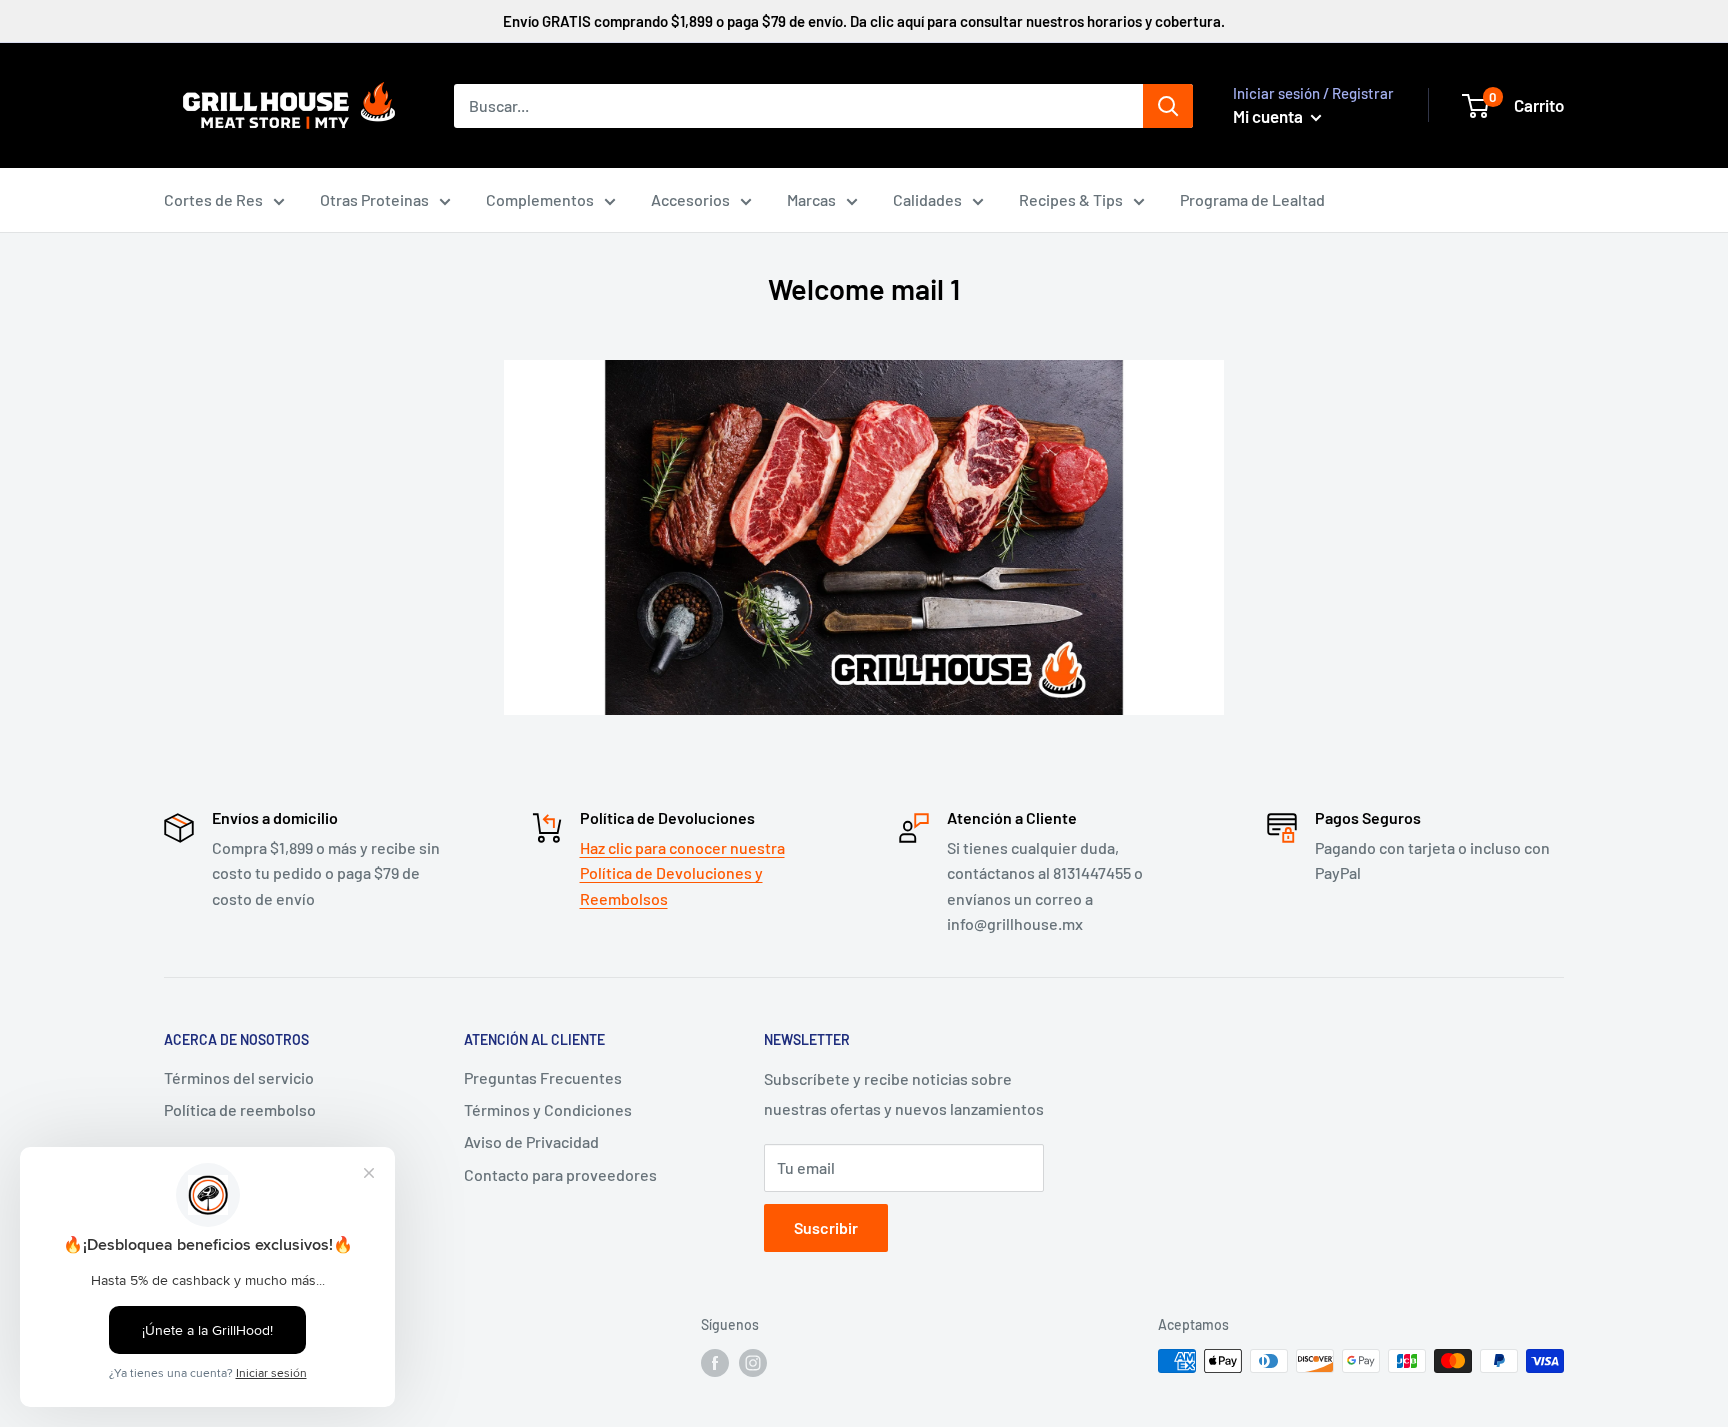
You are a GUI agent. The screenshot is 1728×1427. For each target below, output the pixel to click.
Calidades (927, 199)
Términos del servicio (239, 1077)
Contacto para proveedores (560, 1174)
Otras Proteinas (374, 199)
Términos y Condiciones (548, 1109)
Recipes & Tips (1071, 199)
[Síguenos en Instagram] (753, 1363)
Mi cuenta (1269, 116)
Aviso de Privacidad (531, 1141)
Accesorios (690, 199)
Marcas (811, 199)
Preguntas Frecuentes (543, 1077)
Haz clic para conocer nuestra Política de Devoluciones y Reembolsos (682, 873)
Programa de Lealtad (1252, 199)
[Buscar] (1168, 106)
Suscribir (826, 1227)
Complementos (540, 199)
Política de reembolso (240, 1109)
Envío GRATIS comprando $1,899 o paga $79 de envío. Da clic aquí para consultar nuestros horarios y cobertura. (864, 21)
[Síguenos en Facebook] (715, 1363)
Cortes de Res (213, 199)
